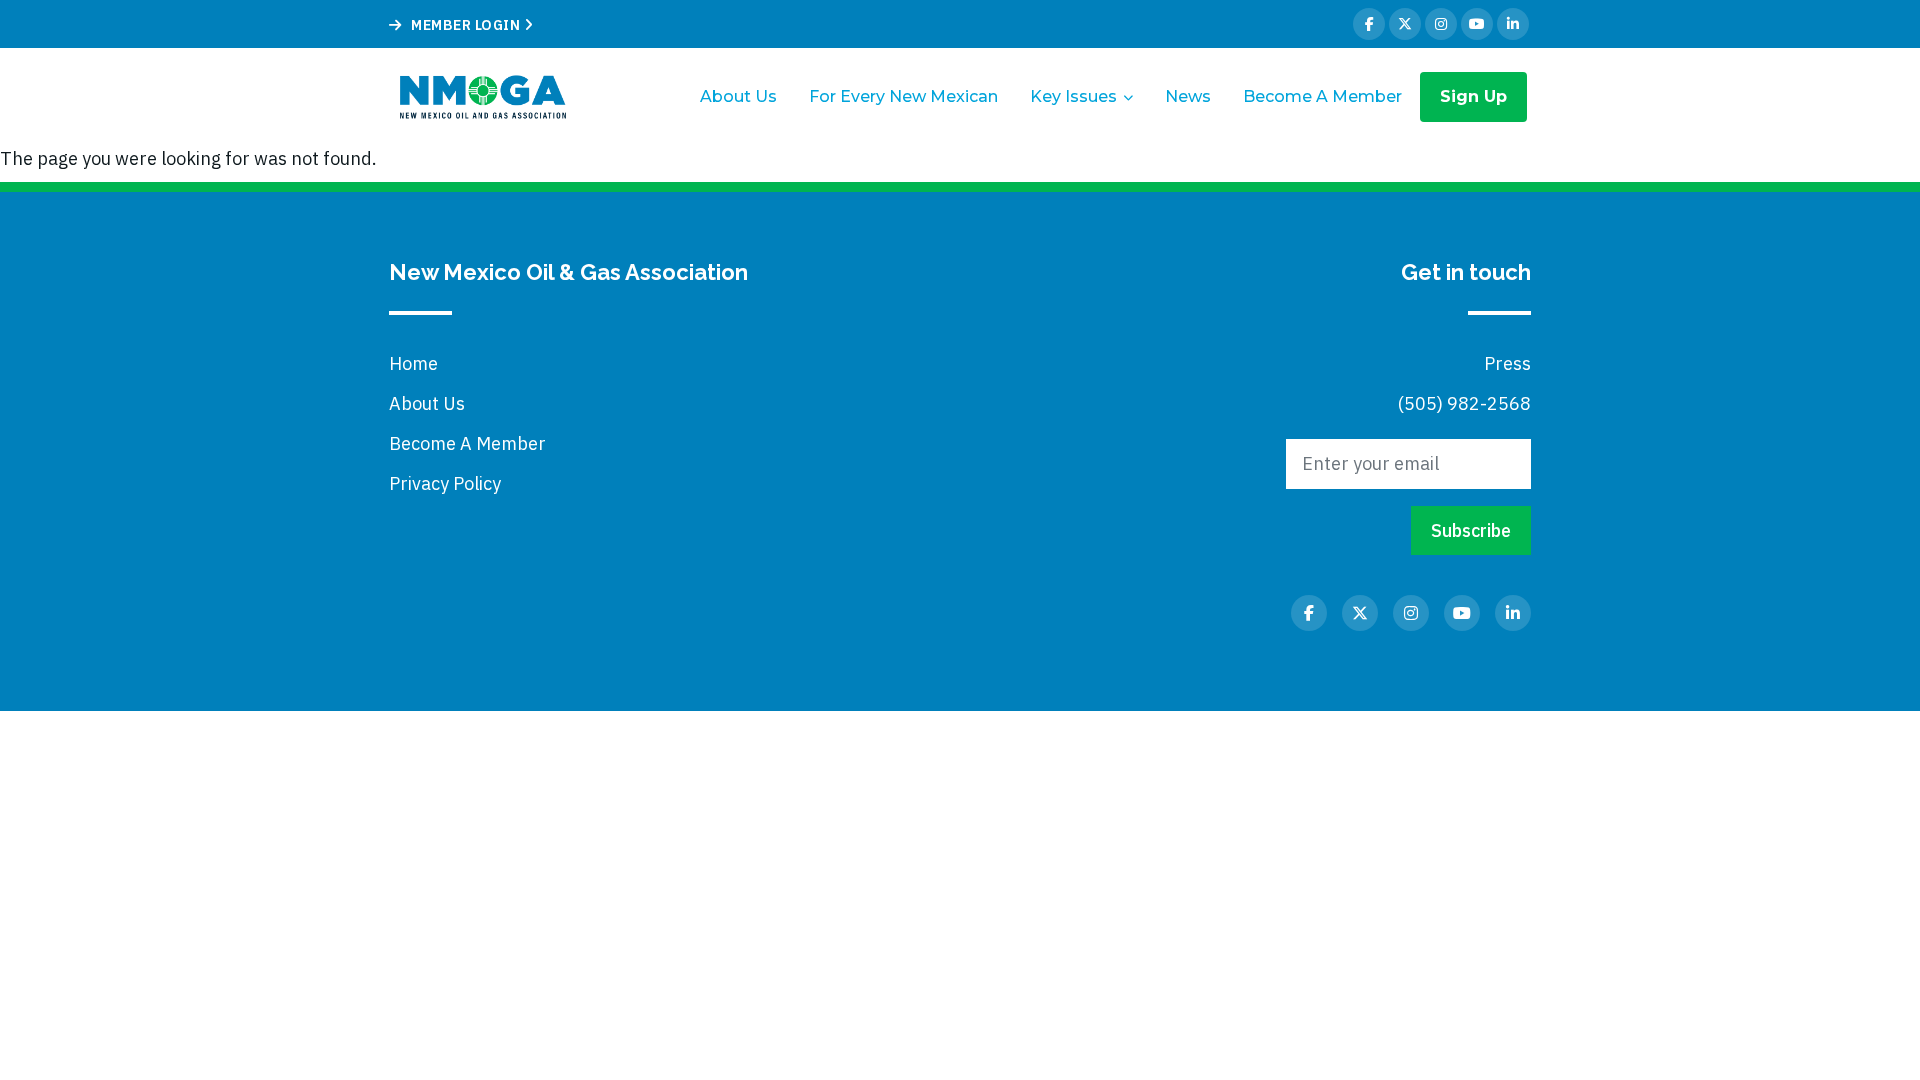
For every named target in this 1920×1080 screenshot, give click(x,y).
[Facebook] (1369, 24)
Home (413, 363)
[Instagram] (1441, 24)
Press (1507, 363)
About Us (738, 96)
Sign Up (1473, 96)
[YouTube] (1477, 24)
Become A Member (1322, 96)
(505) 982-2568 (1464, 403)
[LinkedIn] (1513, 24)
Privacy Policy (445, 483)
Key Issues (1073, 96)
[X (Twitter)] (1405, 24)
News (1188, 96)
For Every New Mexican (903, 96)
